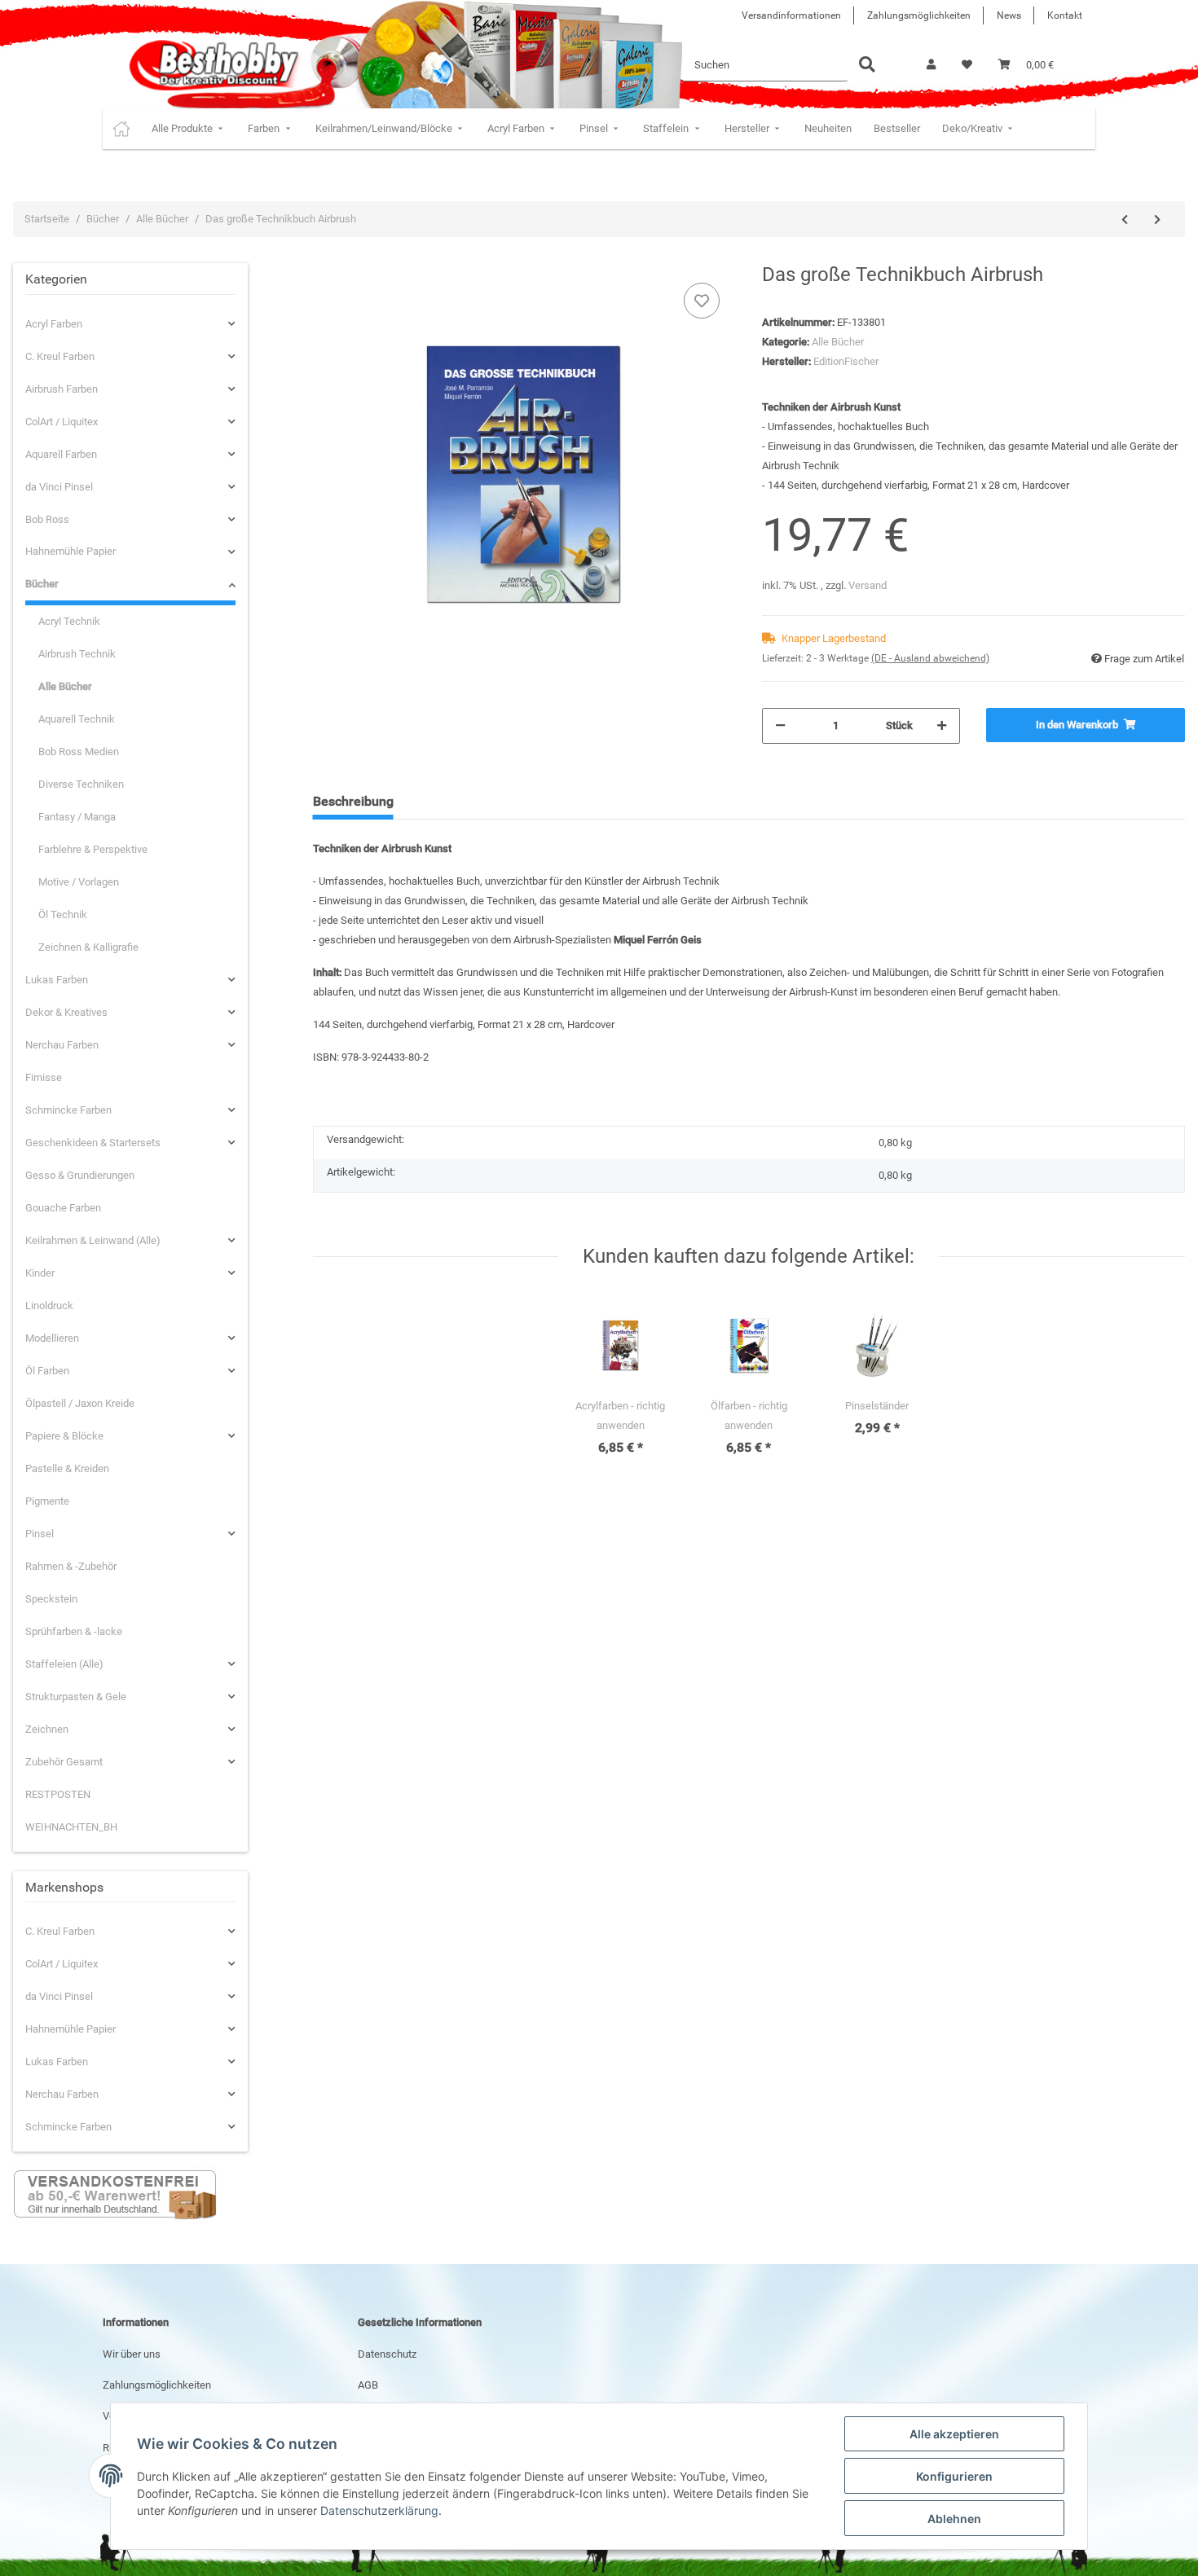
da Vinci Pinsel (59, 487)
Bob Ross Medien (79, 752)
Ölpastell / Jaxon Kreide (80, 1403)
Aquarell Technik (77, 719)
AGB (368, 2385)
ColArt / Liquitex (62, 422)
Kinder (40, 1273)
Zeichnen (47, 1729)
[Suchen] (867, 66)
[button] (931, 65)
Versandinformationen (791, 15)
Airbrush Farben (62, 389)
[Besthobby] (212, 65)
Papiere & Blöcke (64, 1436)
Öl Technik (63, 914)
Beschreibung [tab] (353, 801)
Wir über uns (132, 2354)
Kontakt (1065, 15)
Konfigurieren (954, 2476)
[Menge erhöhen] (942, 726)
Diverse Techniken (81, 784)
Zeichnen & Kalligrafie (88, 947)
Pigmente (47, 1501)
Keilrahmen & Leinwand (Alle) (93, 1240)
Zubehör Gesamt (64, 1762)
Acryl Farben (54, 324)
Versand (868, 585)
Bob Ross (47, 519)
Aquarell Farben (61, 454)
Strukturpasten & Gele (76, 1697)
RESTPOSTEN (58, 1794)
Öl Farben (47, 1371)
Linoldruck (49, 1306)
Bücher (42, 584)
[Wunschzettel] (967, 65)
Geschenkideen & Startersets (93, 1143)
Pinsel (40, 1534)
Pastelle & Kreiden (67, 1468)
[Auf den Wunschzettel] (702, 301)
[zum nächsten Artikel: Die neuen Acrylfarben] (1157, 220)
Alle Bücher (838, 342)
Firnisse (44, 1077)
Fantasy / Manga (77, 817)
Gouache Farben (63, 1208)
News (1009, 15)
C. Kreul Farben (60, 356)
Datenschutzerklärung (379, 2510)
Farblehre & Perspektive (93, 849)
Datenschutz (387, 2354)
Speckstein (51, 1599)
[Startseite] (121, 129)
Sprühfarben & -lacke (74, 1631)
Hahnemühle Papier (70, 551)
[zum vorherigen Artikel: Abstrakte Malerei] (1125, 220)
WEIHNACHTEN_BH (71, 1827)
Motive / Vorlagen (79, 882)
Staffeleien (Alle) (64, 1664)
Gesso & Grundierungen (80, 1175)
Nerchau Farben (62, 1045)
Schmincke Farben (68, 1110)
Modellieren (52, 1338)
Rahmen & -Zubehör (71, 1566)
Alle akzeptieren (954, 2434)
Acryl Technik (69, 621)
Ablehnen (954, 2519)
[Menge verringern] (780, 726)
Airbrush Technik (77, 654)
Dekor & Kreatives (66, 1012)
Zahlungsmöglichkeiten (919, 15)
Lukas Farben (57, 980)
